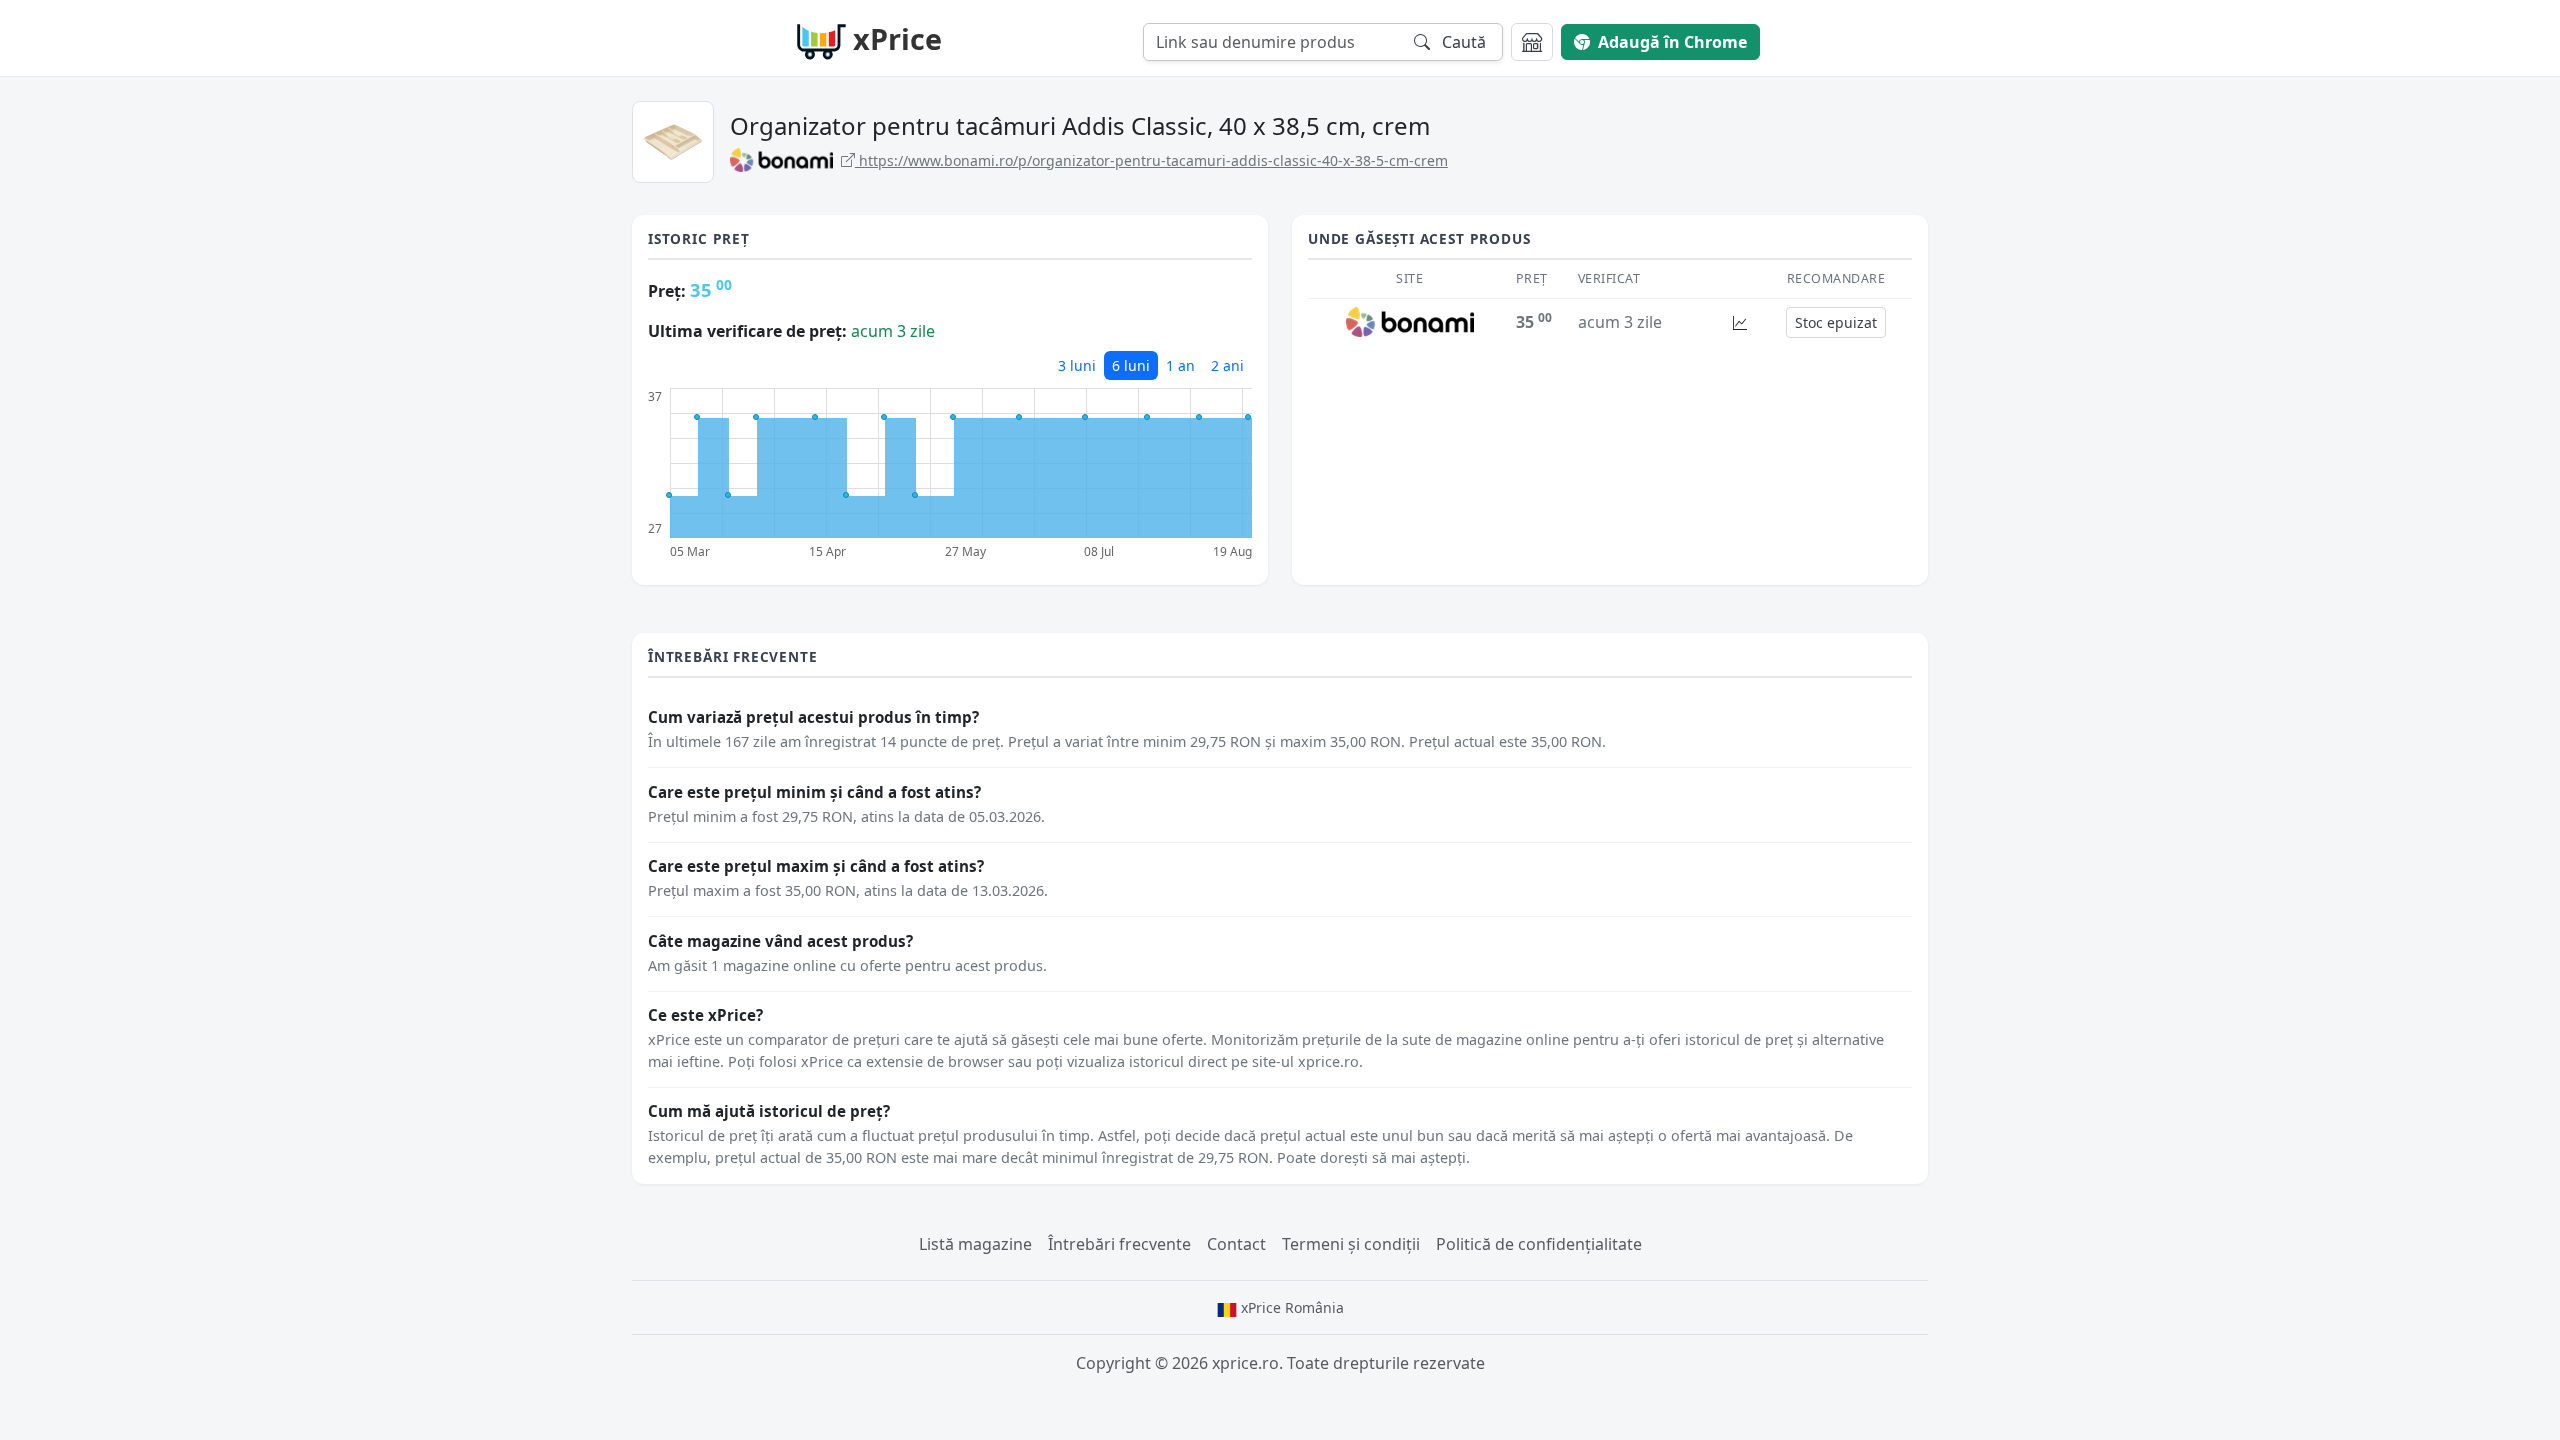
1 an (1180, 365)
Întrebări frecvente (1119, 1244)
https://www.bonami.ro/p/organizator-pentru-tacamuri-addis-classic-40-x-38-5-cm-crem (1151, 160)
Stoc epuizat (1836, 322)
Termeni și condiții (1351, 1244)
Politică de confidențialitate (1539, 1244)
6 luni (1131, 365)
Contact (1236, 1244)
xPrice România (1290, 1307)
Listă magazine (975, 1244)
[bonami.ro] (1410, 321)
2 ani (1227, 365)
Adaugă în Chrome (1672, 42)
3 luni (1077, 365)
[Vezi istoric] (1740, 322)
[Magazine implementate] (1532, 42)
